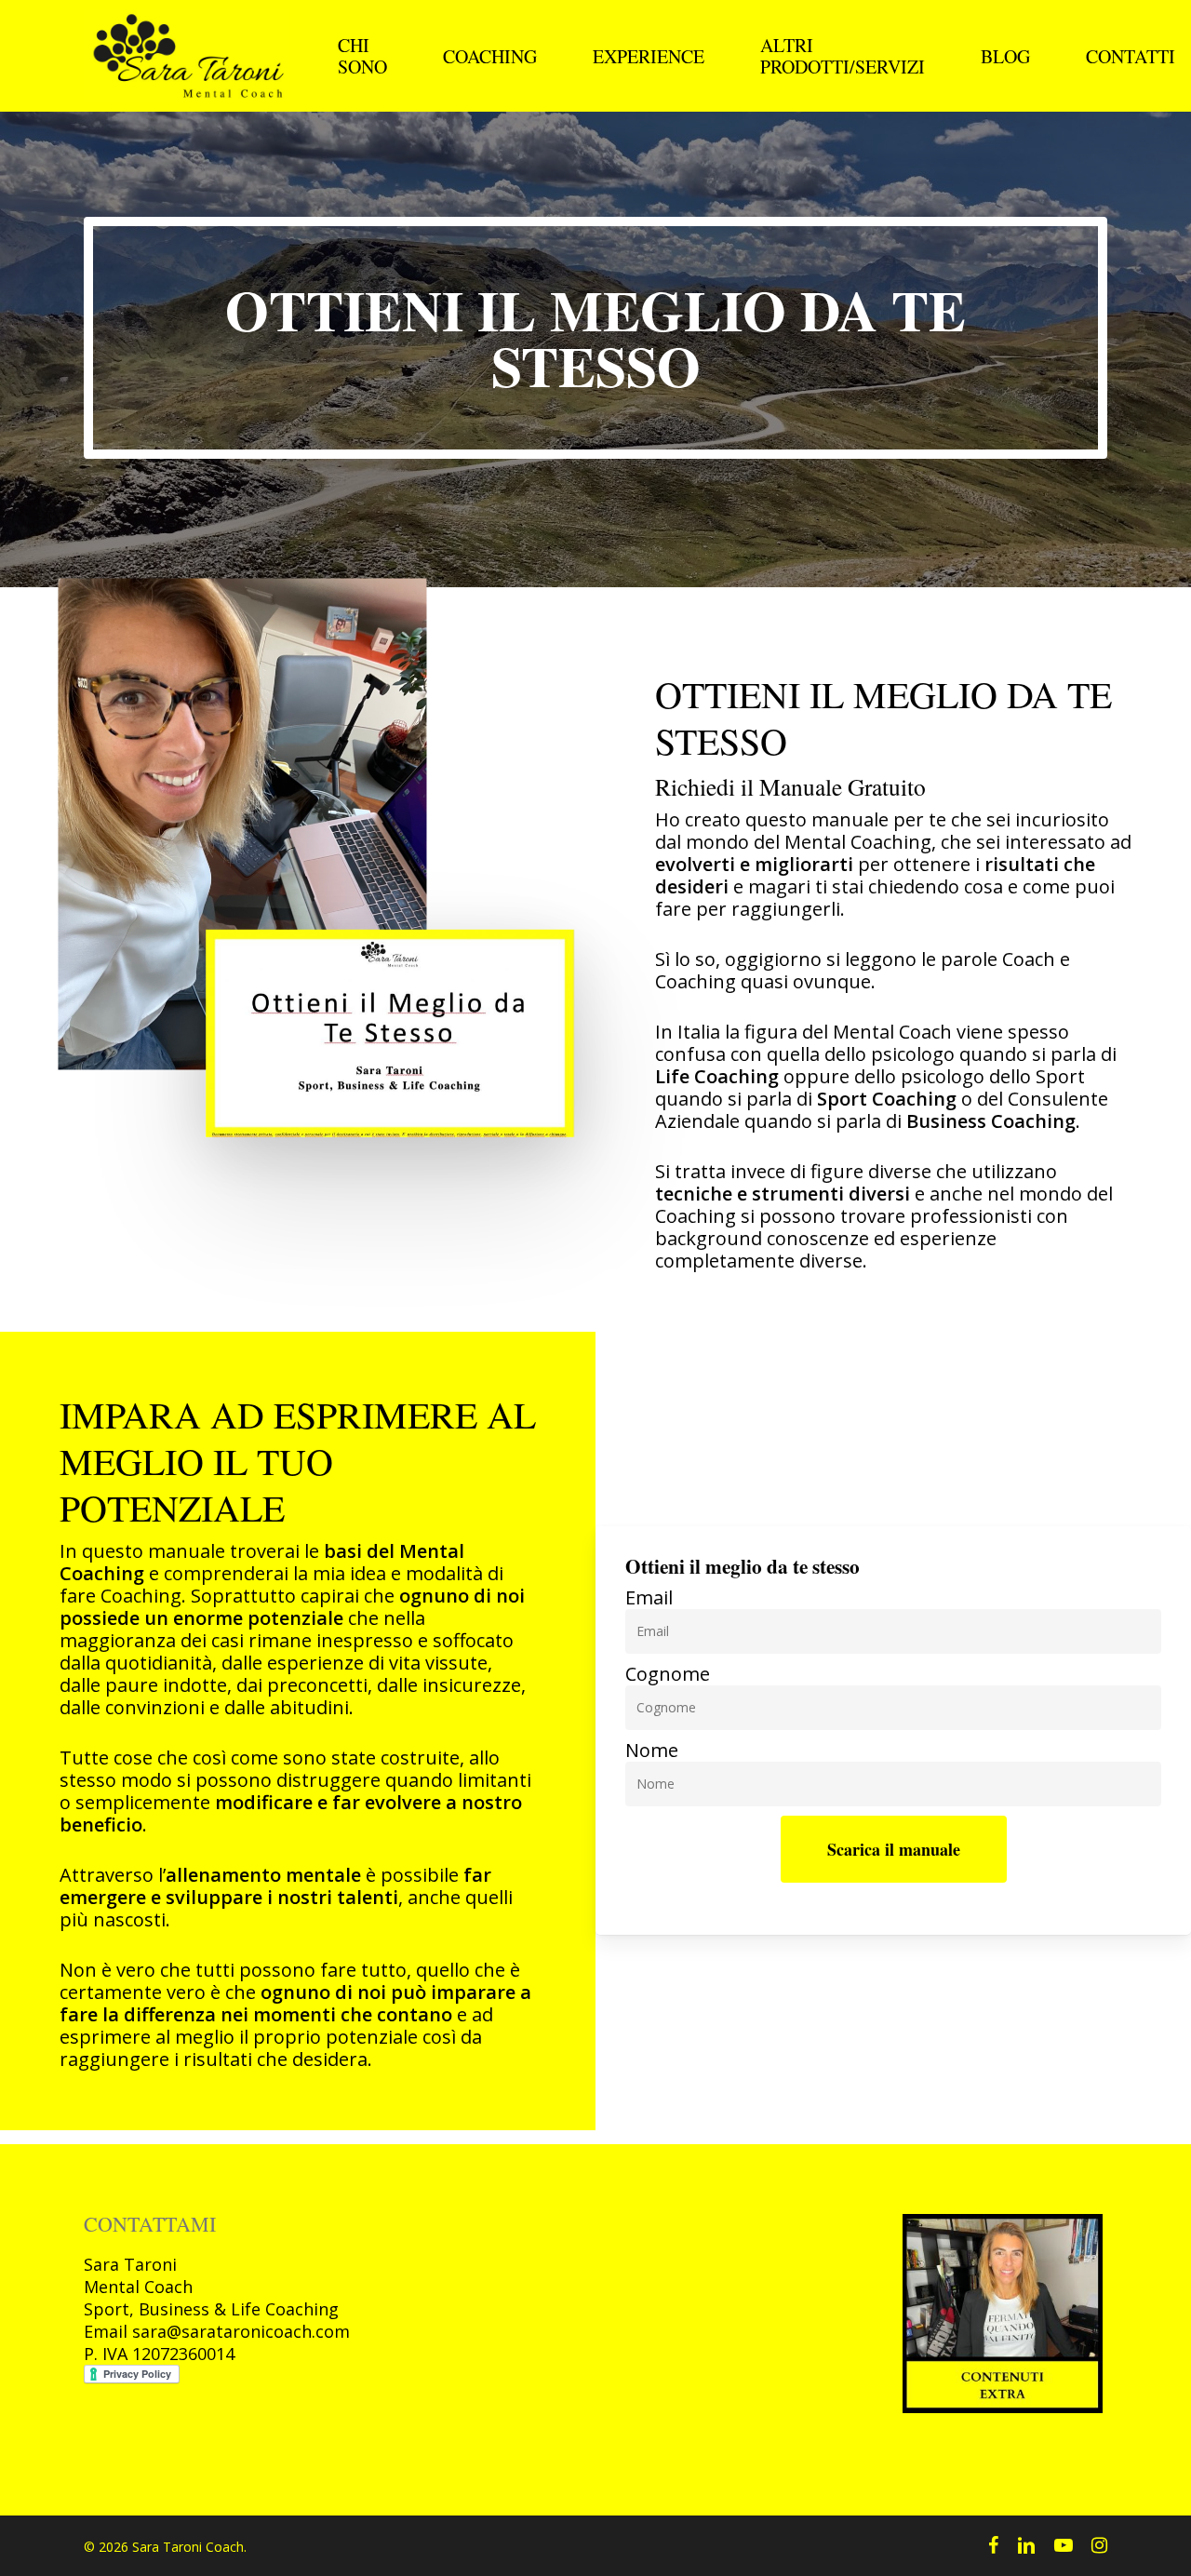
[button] (595, 338)
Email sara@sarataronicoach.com (217, 2331)
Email (649, 1598)
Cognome (668, 1674)
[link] (217, 2331)
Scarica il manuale (894, 1849)
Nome (652, 1751)
